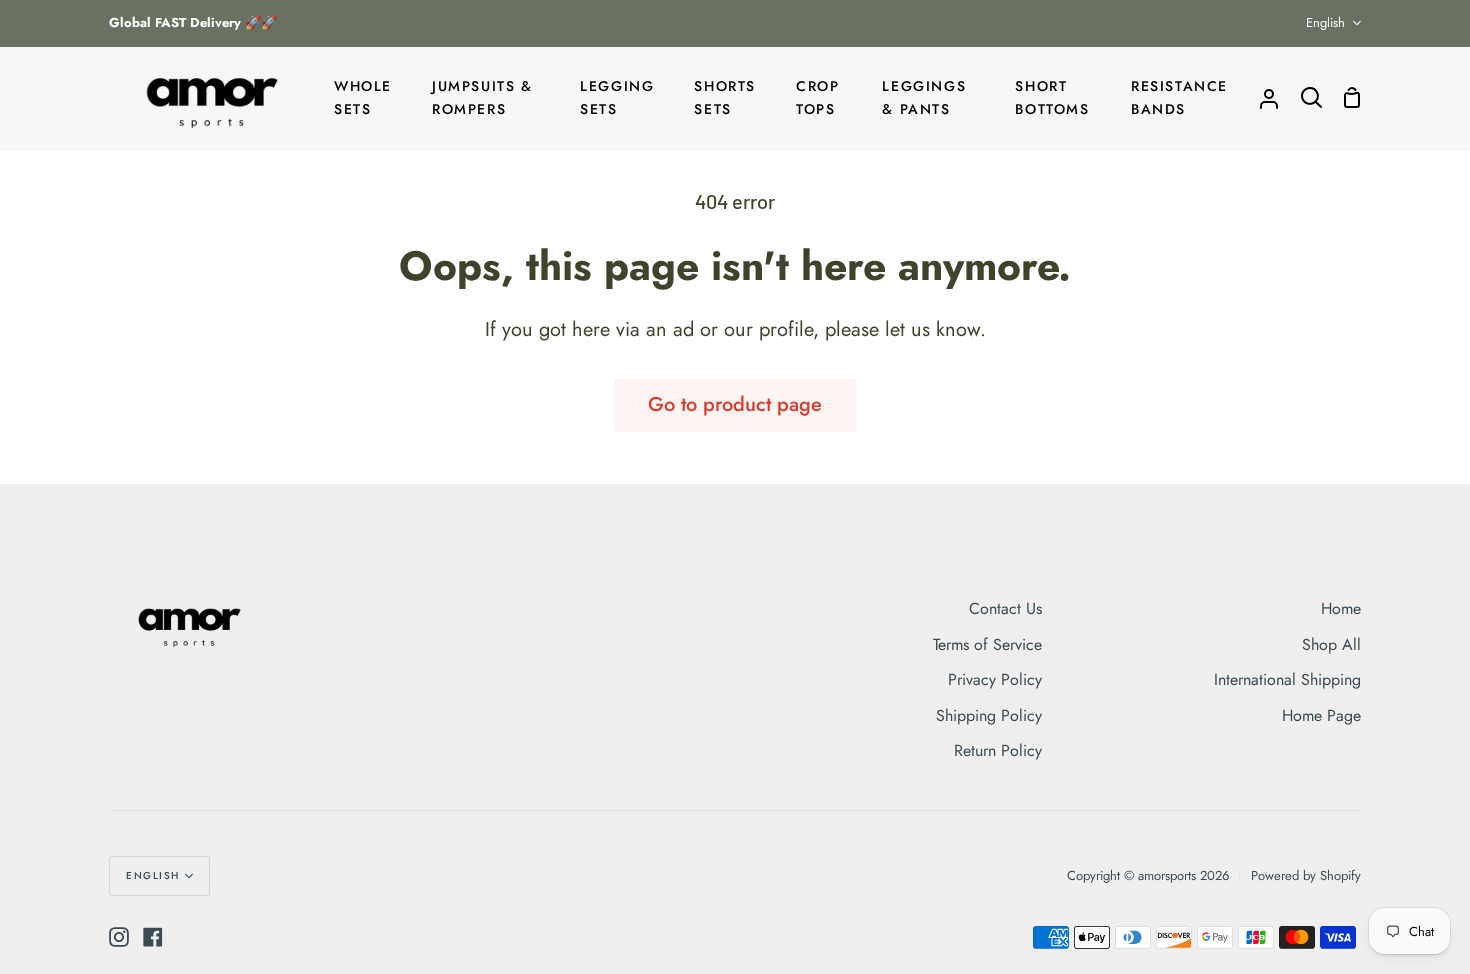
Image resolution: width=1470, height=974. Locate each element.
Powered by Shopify (1306, 875)
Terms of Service (987, 644)
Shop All (1331, 644)
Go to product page (735, 404)
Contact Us (1005, 608)
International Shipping (1287, 679)
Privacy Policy (995, 679)
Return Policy (998, 750)
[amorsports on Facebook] (153, 937)
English (1325, 22)
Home (1341, 608)
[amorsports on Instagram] (119, 937)
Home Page (1321, 715)
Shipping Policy (989, 715)
